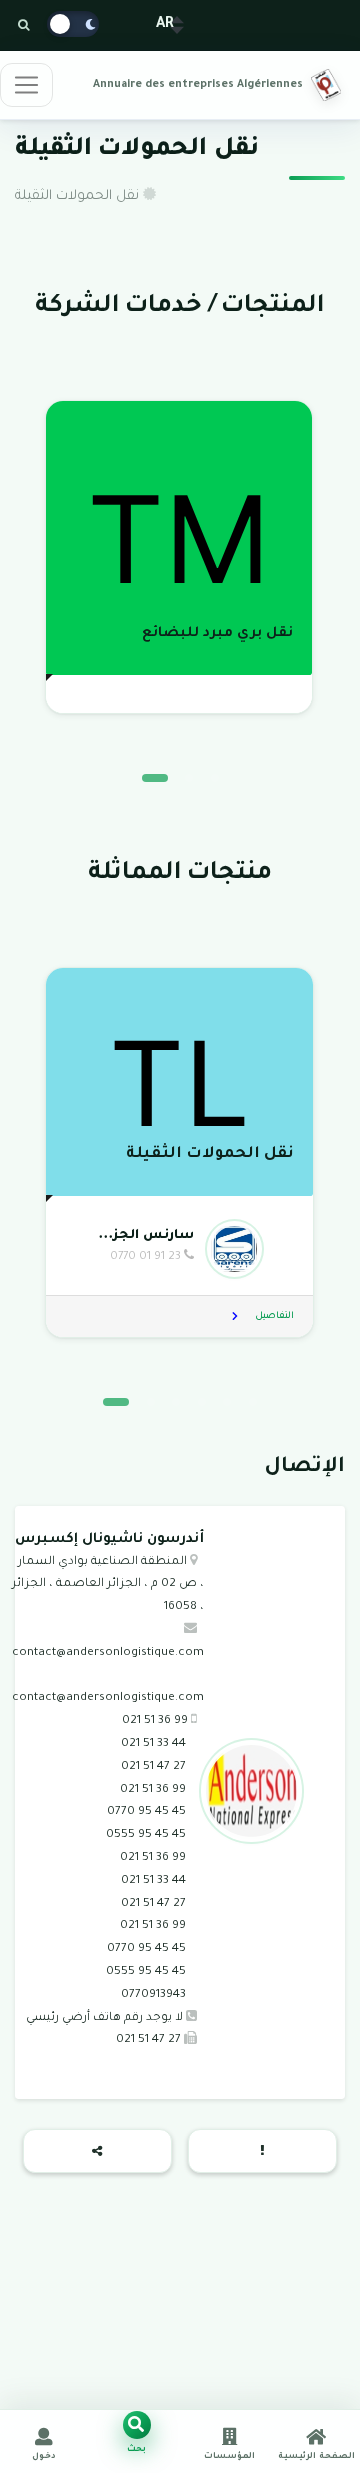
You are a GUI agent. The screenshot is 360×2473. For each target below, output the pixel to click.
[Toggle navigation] (26, 85)
